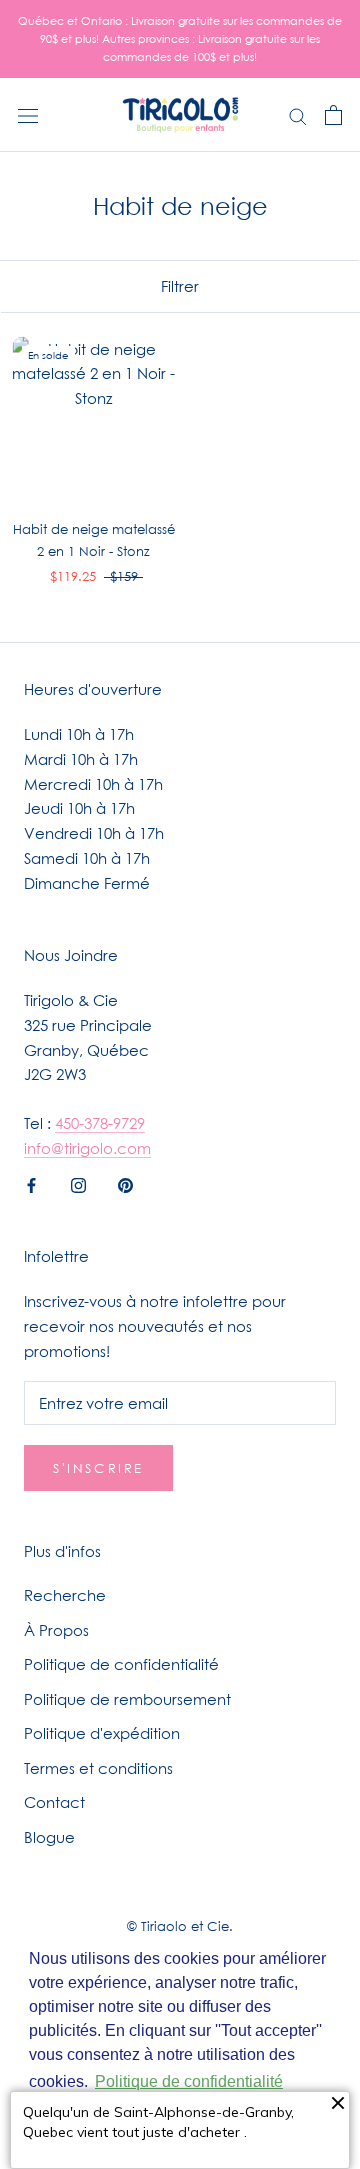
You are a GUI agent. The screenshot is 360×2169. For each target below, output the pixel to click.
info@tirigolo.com (87, 1148)
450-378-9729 (100, 1123)
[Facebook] (31, 1184)
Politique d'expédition (102, 1733)
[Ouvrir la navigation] (28, 115)
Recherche (65, 1595)
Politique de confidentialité (121, 1664)
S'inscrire (98, 1468)
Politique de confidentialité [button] (189, 2081)
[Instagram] (78, 1184)
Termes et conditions (98, 1768)
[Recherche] (298, 115)
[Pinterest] (125, 1184)
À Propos (56, 1630)
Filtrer (180, 286)
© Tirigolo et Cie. (180, 1926)
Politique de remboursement (127, 1699)
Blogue (49, 1837)
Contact (54, 1802)
